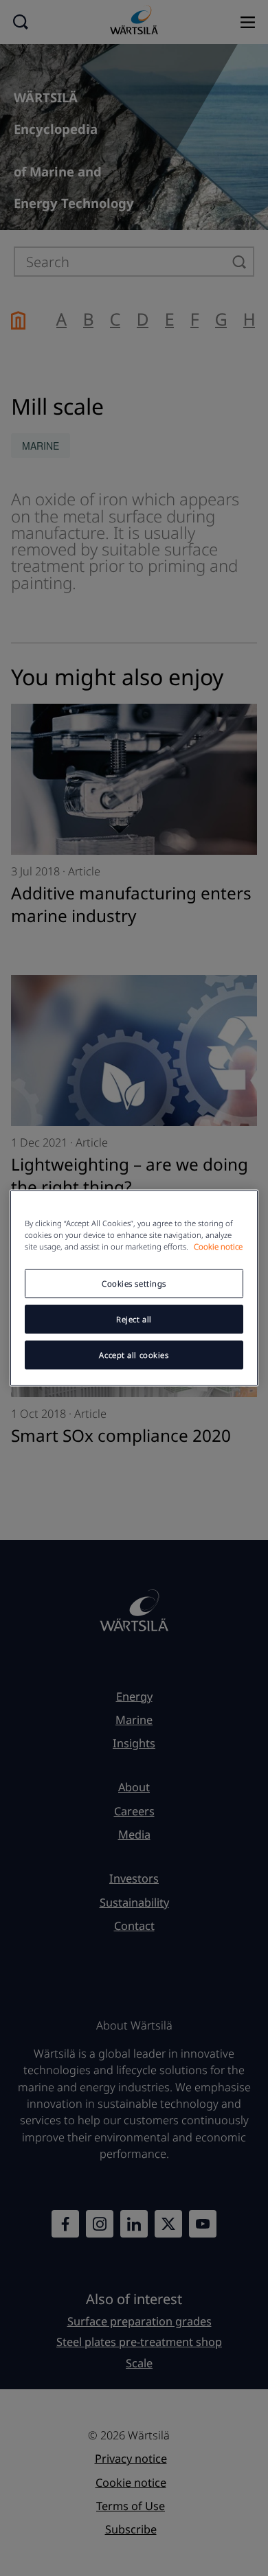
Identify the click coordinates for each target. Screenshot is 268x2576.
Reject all (134, 1319)
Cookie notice (218, 1246)
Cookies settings (134, 1284)
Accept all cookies (134, 1355)
